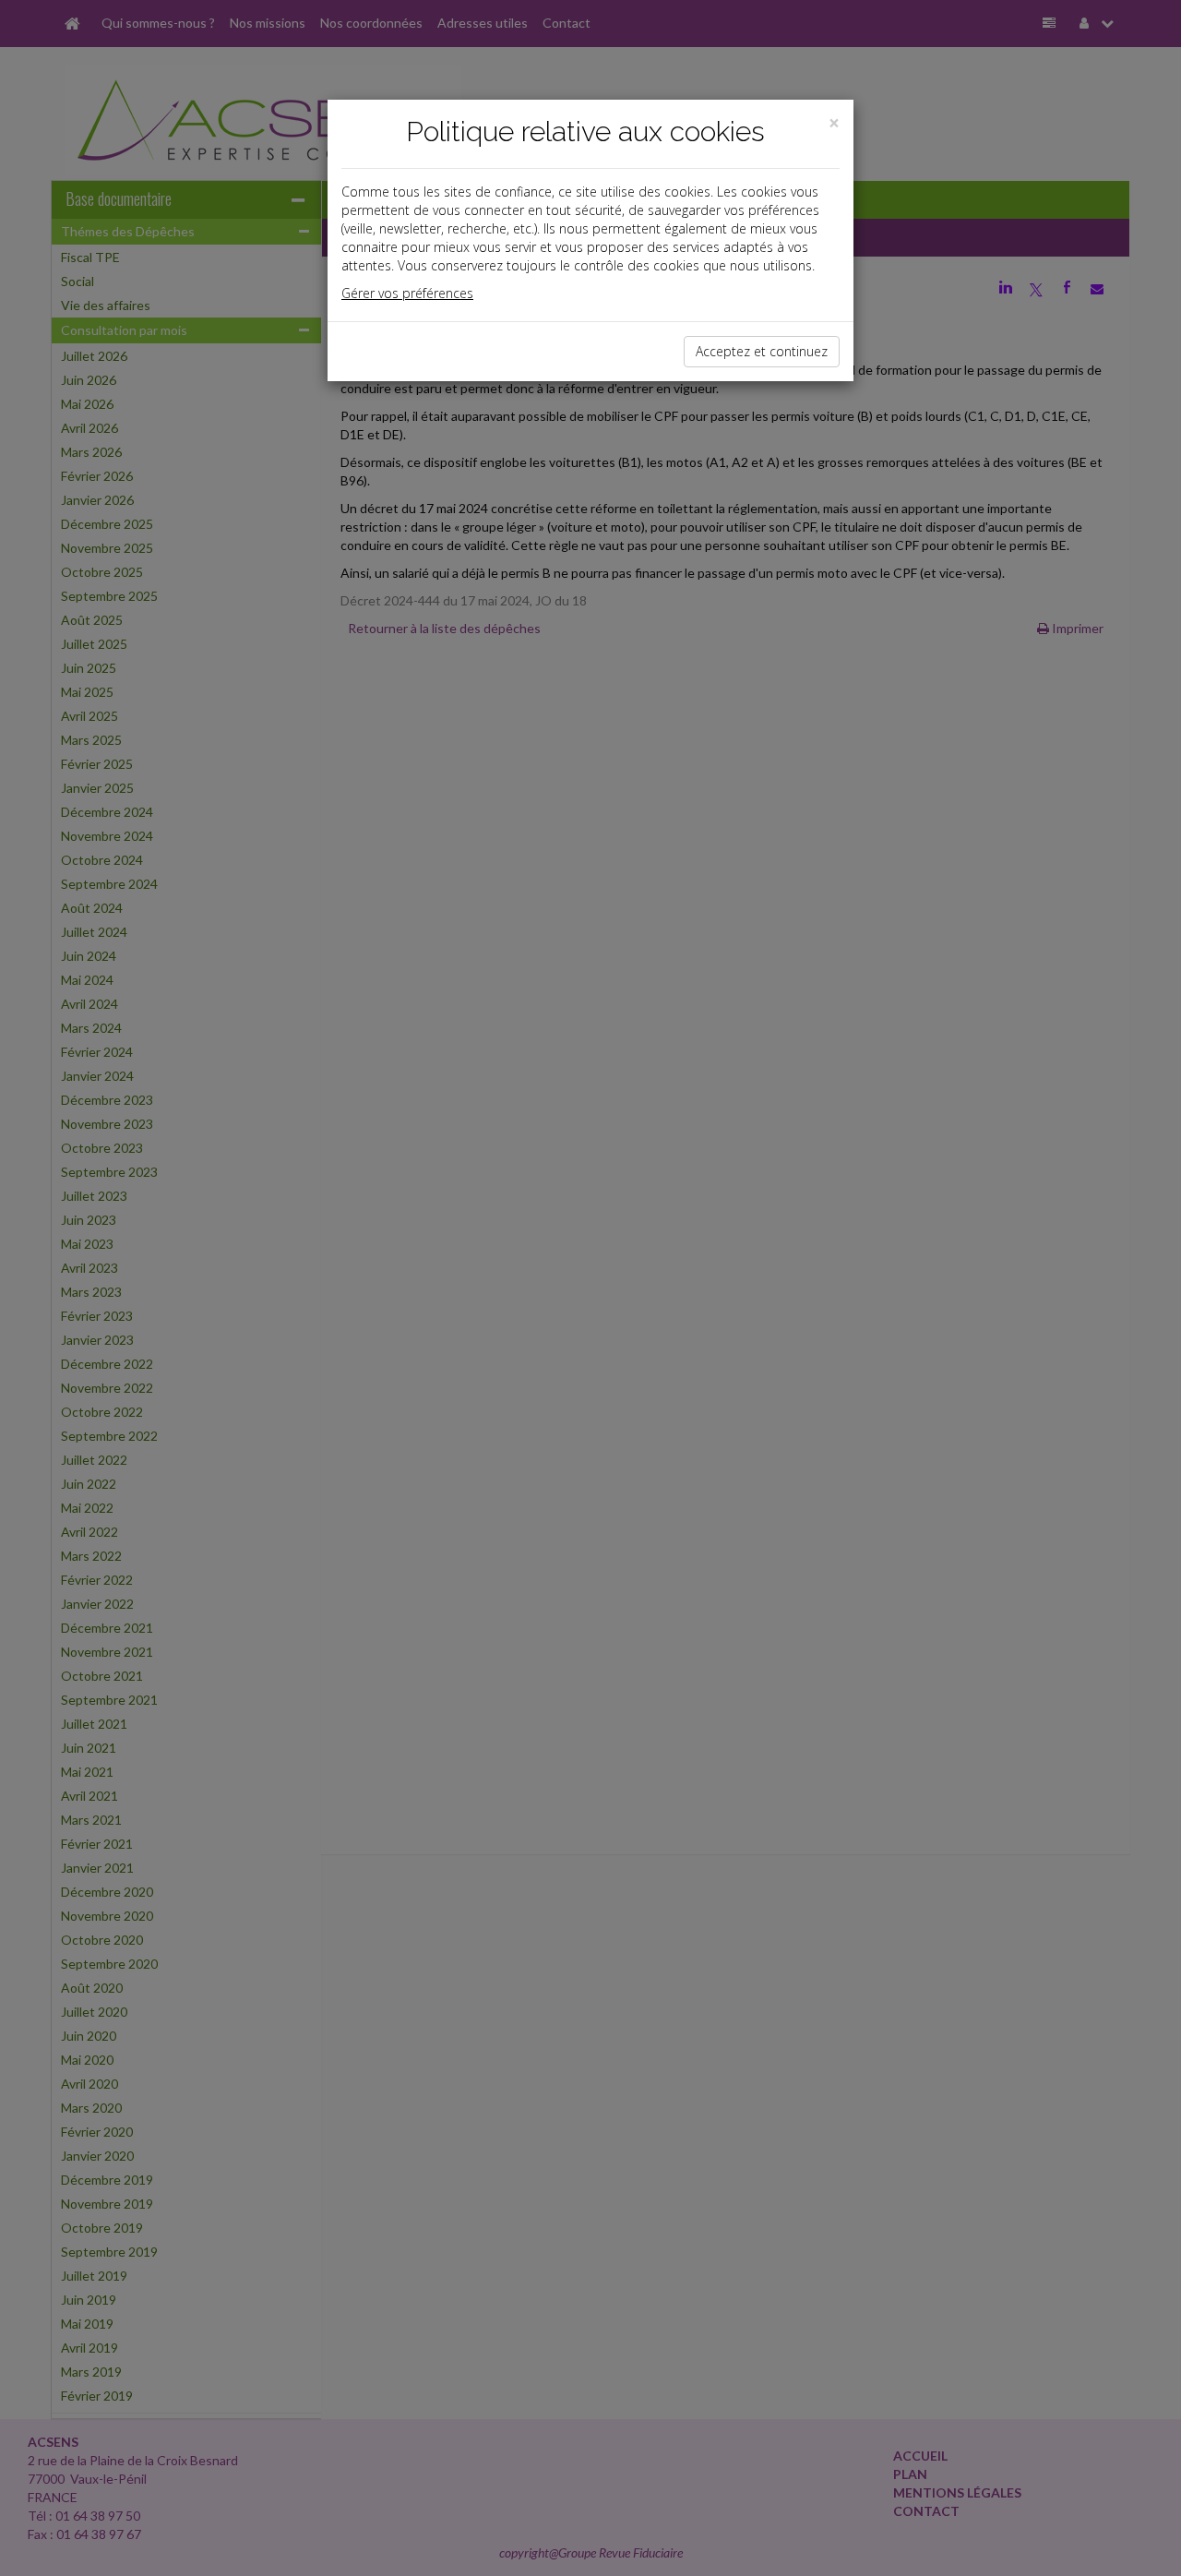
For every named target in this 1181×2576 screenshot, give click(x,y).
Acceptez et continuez (762, 351)
